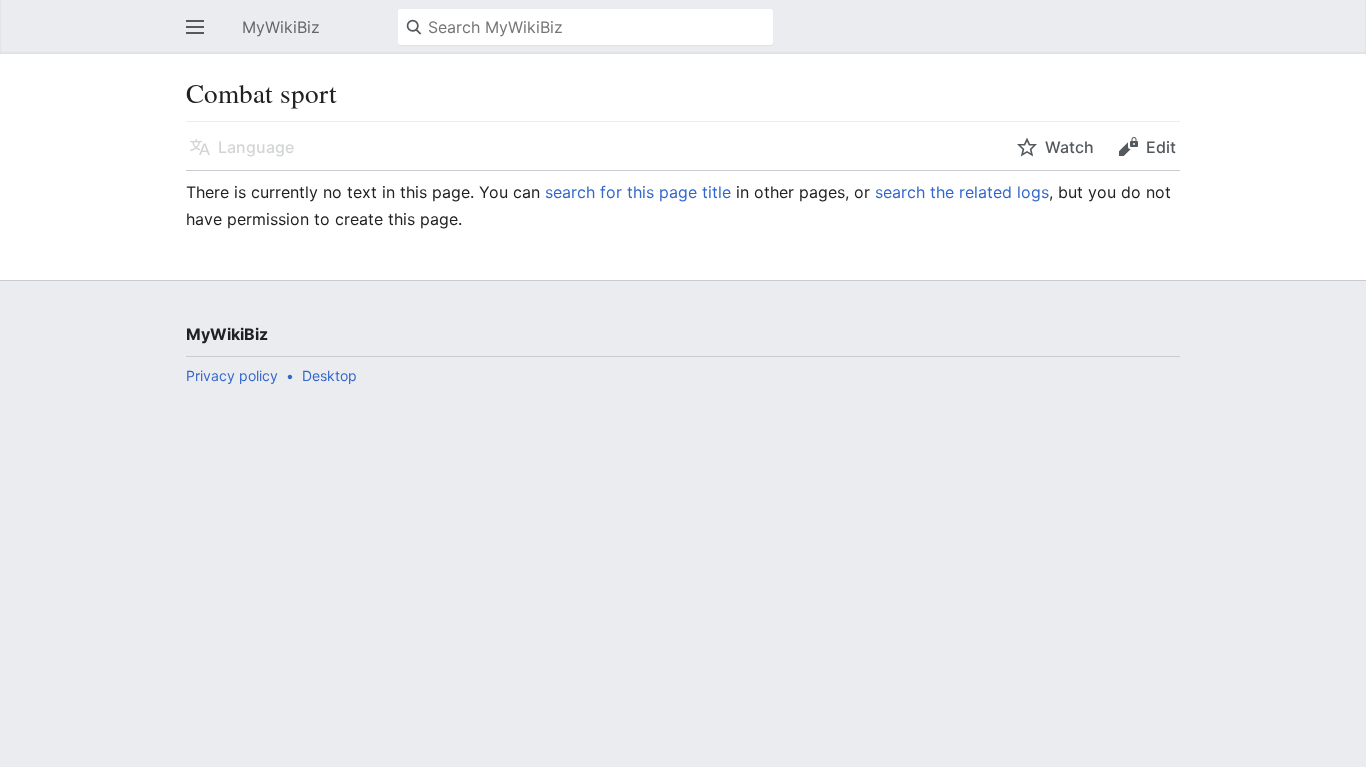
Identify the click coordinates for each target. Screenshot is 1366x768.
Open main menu (201, 37)
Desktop (329, 375)
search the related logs (962, 192)
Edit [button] (1161, 147)
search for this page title (638, 192)
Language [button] (256, 147)
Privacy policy (232, 375)
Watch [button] (1069, 147)
